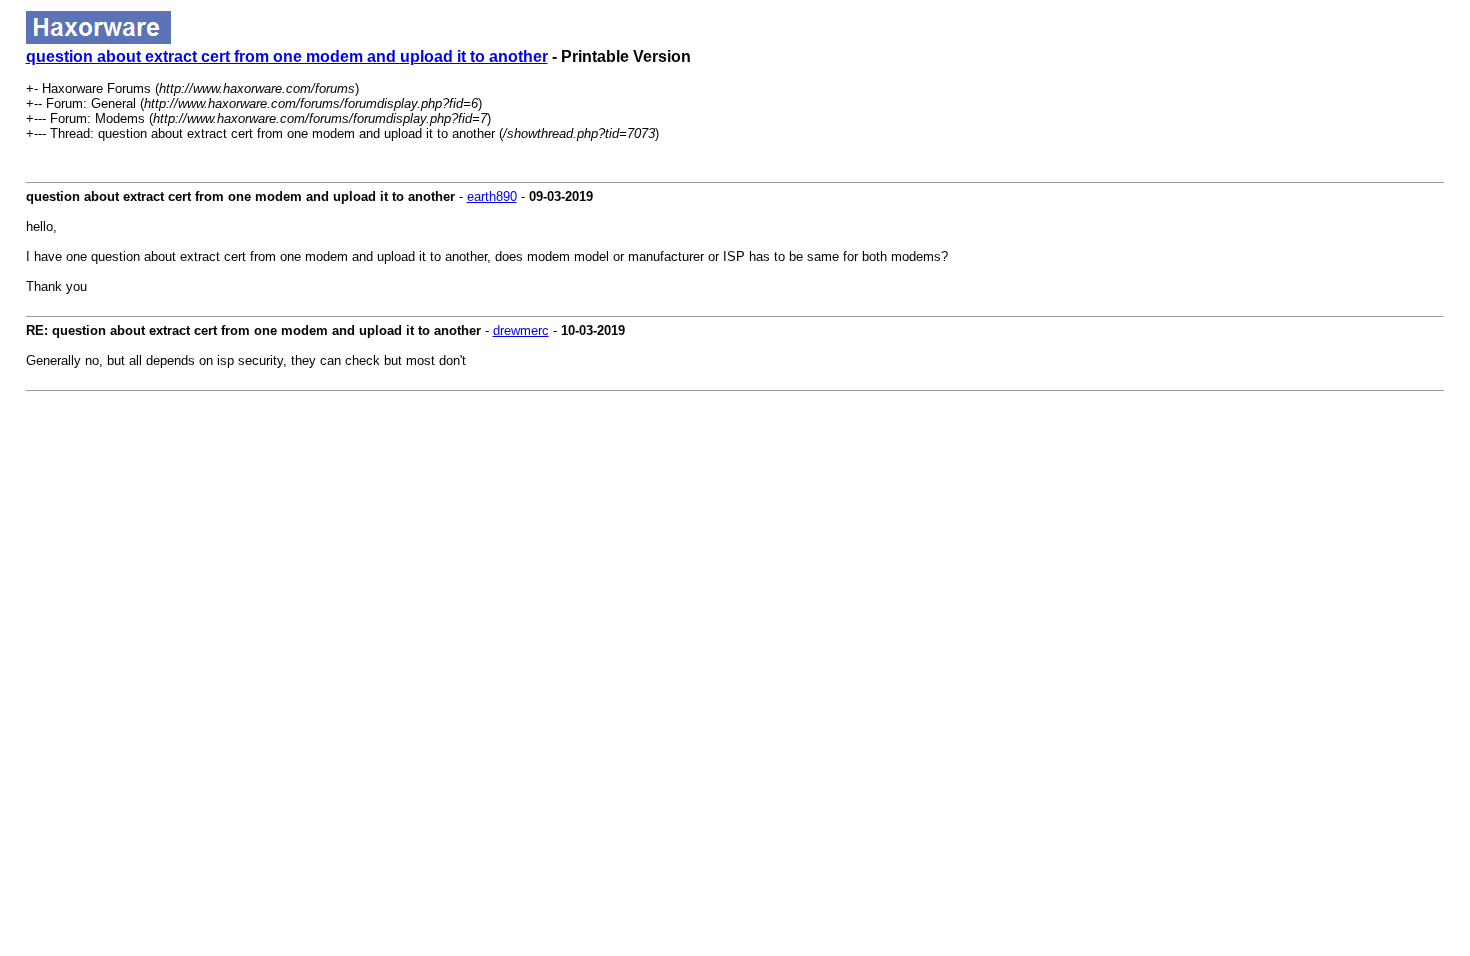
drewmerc (521, 330)
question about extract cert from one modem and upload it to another (287, 56)
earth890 (492, 196)
